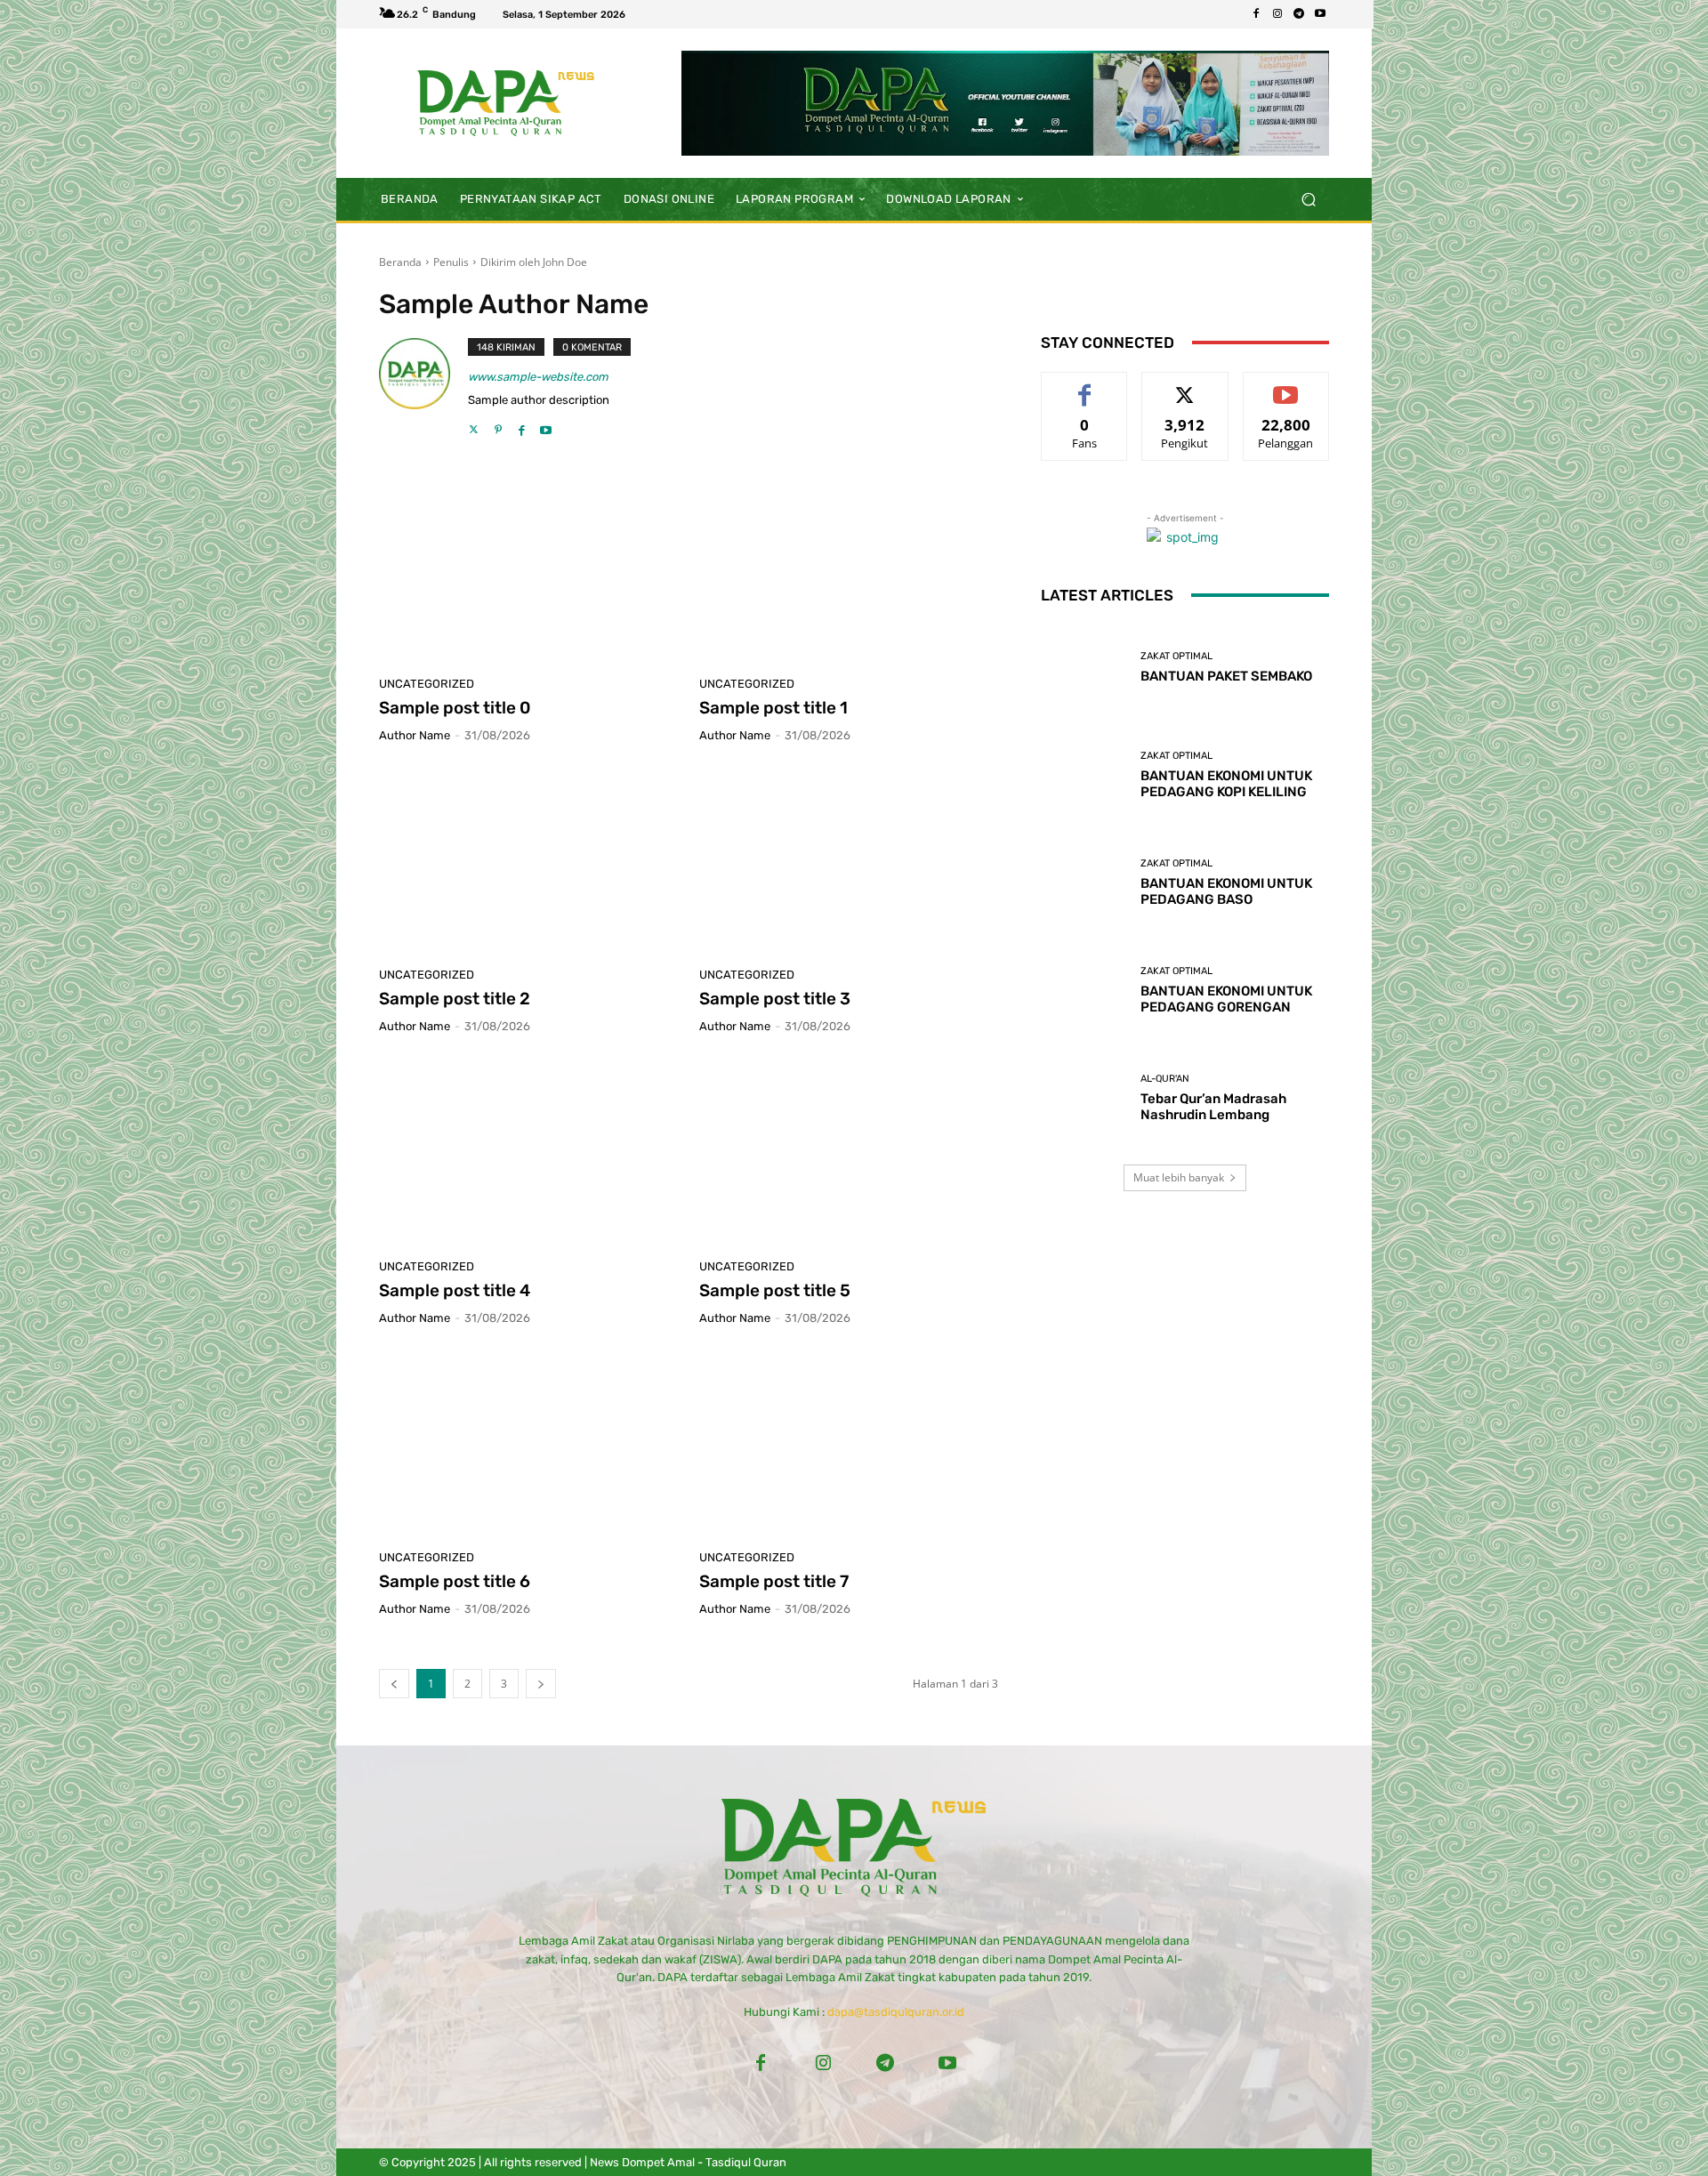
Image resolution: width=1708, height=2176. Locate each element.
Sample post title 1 (773, 708)
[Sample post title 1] (849, 570)
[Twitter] (474, 425)
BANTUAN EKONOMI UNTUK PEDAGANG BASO (1226, 891)
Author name (415, 735)
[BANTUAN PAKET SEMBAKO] (1084, 668)
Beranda (400, 262)
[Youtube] (1320, 14)
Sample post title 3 (775, 999)
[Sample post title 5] (849, 1153)
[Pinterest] (498, 425)
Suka (1085, 386)
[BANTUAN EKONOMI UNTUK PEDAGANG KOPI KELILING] (1084, 775)
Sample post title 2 (455, 999)
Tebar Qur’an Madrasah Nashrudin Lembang (1213, 1107)
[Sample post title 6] (528, 1445)
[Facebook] (1256, 14)
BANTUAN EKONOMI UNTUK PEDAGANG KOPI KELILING (1226, 784)
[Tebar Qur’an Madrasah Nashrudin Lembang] (1084, 1098)
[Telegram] (1299, 14)
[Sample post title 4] (528, 1153)
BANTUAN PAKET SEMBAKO (1226, 676)
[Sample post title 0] (528, 570)
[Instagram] (1277, 14)
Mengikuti (1185, 386)
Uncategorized (427, 684)
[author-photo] (423, 388)
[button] (1308, 199)
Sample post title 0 (455, 708)
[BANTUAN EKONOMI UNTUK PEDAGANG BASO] (1084, 883)
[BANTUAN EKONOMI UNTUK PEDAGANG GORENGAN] (1084, 991)
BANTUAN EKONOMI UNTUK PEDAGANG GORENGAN (1226, 999)
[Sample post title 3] (849, 862)
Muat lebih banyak (1179, 1177)
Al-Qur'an (1165, 1079)
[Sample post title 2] (528, 862)
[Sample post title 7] (849, 1445)
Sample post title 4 (455, 1290)
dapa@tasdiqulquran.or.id (896, 2012)
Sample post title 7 (774, 1581)
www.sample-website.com (538, 377)
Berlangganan (1286, 386)
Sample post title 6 (455, 1581)
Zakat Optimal (1176, 656)
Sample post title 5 (775, 1290)
